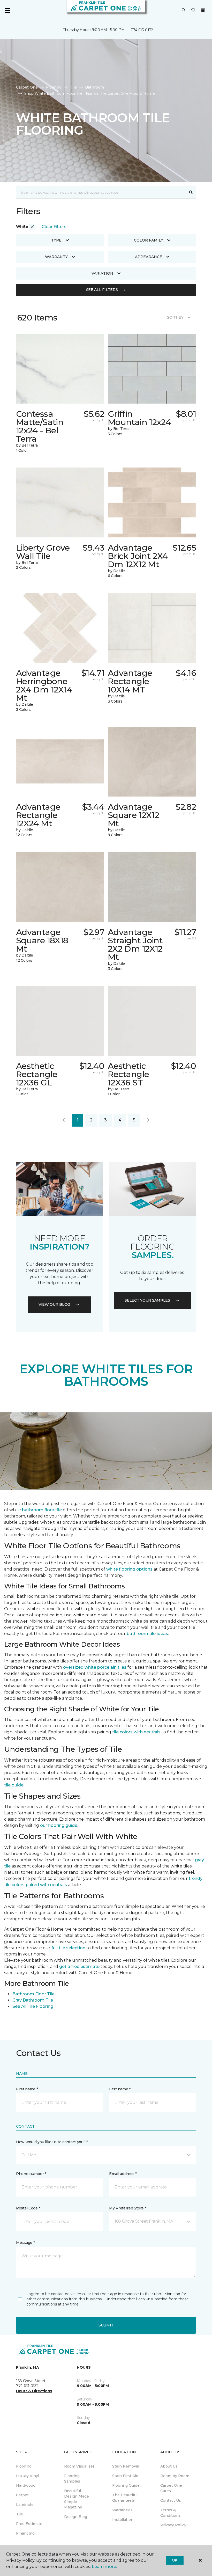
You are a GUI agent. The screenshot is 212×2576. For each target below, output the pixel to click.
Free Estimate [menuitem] (29, 2524)
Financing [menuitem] (25, 2533)
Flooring (54, 87)
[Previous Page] (64, 1120)
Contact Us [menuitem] (171, 2500)
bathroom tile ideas (147, 1634)
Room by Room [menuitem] (175, 2476)
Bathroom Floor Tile (33, 1994)
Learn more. (104, 2567)
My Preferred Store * (128, 2208)
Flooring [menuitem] (24, 2466)
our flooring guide (59, 1825)
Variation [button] (102, 273)
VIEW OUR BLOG (54, 1304)
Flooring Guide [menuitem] (126, 2485)
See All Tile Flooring (33, 2006)
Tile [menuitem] (20, 2514)
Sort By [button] (175, 317)
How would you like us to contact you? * (52, 2142)
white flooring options (129, 1569)
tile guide (14, 1785)
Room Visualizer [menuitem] (79, 2466)
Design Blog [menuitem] (76, 2517)
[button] (184, 10)
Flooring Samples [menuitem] (72, 2479)
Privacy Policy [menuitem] (173, 2525)
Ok (175, 2560)
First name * (27, 2089)
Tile (73, 87)
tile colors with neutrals (136, 1732)
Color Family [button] (149, 240)
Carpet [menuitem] (22, 2495)
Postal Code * (28, 2208)
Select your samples (147, 1300)
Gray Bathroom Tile (33, 2000)
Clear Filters (54, 227)
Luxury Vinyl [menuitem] (28, 2476)
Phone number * (31, 2174)
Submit (106, 2325)
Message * (25, 2243)
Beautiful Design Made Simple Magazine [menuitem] (77, 2499)
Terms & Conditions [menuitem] (171, 2513)
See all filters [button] (102, 290)
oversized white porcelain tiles (95, 1667)
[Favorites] (193, 10)
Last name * (120, 2089)
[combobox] (101, 192)
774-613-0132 (142, 30)
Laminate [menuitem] (25, 2505)
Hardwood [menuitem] (26, 2485)
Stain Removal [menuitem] (126, 2466)
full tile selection (68, 1948)
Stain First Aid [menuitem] (125, 2476)
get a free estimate (79, 1966)
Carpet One (27, 87)
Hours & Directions (34, 2391)
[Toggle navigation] (7, 10)
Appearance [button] (149, 257)
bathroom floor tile (42, 1510)
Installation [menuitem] (123, 2520)
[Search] (191, 192)
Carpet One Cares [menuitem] (171, 2488)
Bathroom (94, 87)
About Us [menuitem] (169, 2466)
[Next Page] (148, 1120)
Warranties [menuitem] (122, 2510)
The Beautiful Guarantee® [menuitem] (125, 2498)
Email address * (123, 2174)
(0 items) (203, 10)
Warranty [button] (56, 257)
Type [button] (56, 240)
